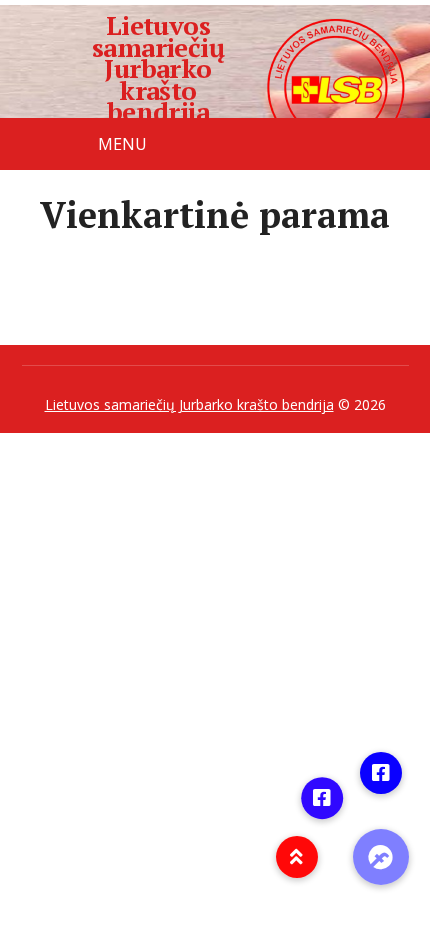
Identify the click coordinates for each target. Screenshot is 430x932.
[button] (381, 857)
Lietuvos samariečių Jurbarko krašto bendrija (158, 69)
